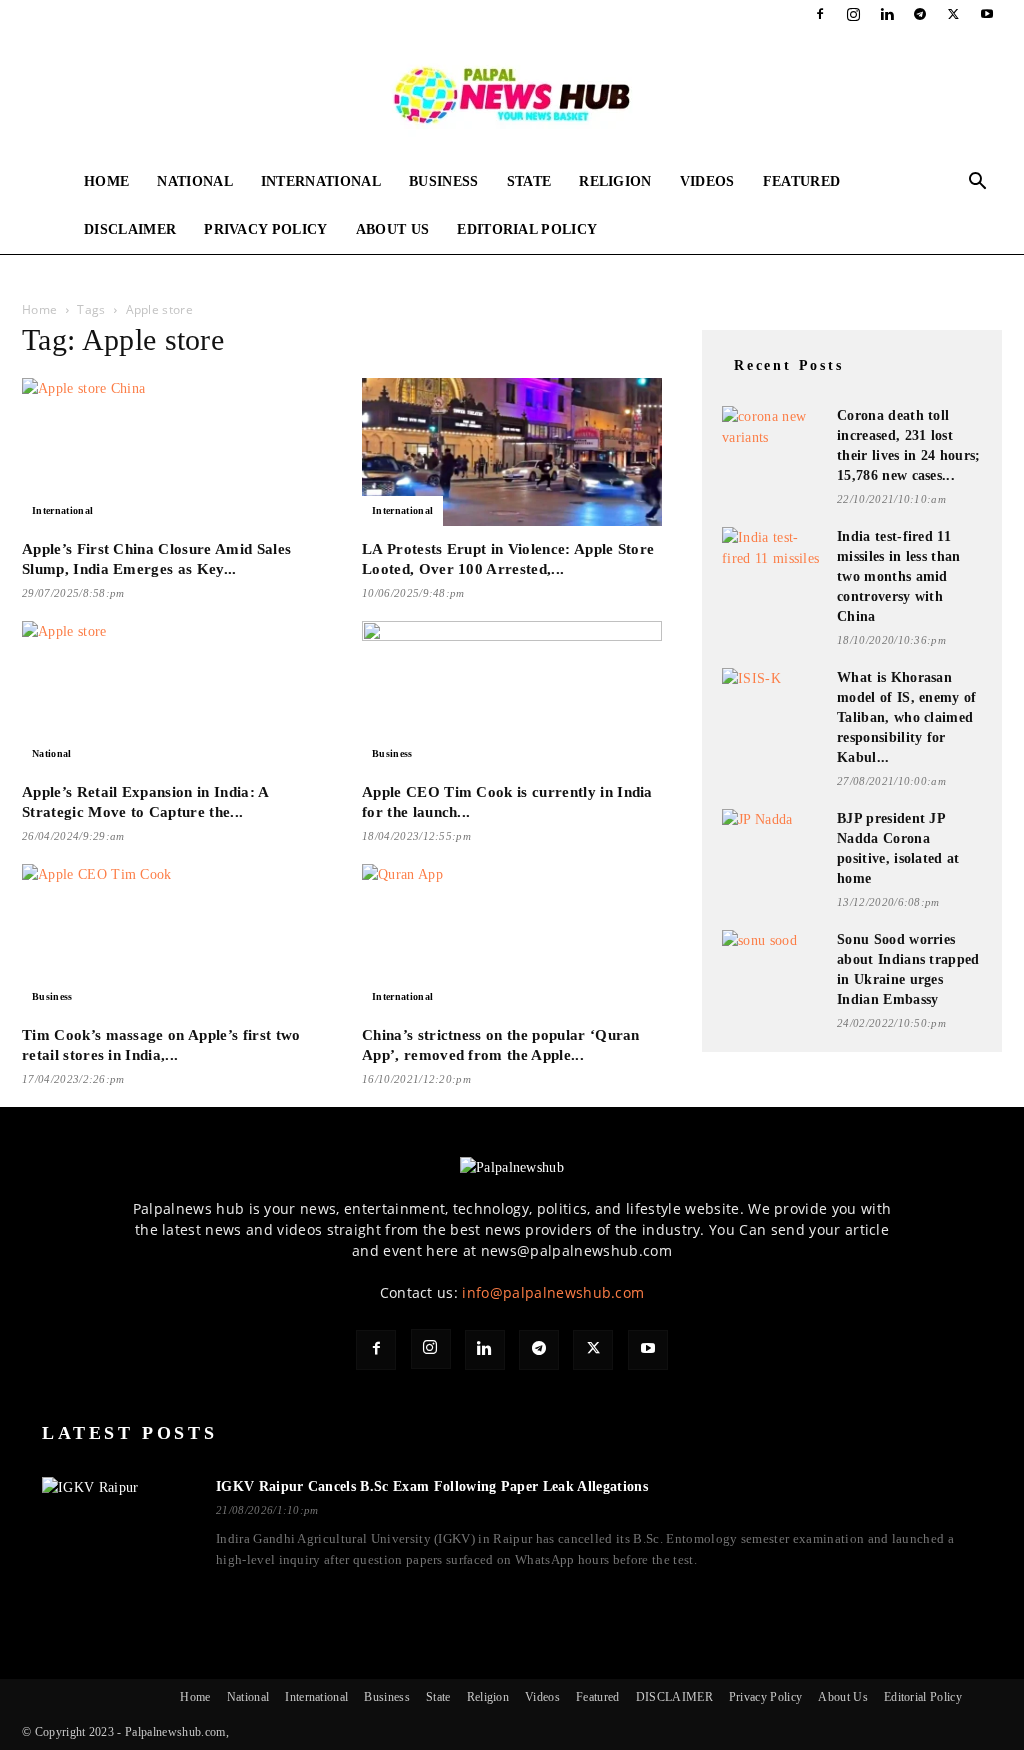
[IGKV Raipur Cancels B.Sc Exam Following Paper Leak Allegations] (117, 1524)
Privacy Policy (265, 229)
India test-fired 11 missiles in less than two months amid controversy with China (899, 576)
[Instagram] (854, 14)
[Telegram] (920, 14)
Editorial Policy (527, 229)
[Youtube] (987, 14)
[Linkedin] (887, 14)
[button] (978, 183)
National (195, 181)
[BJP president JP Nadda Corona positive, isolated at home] (772, 835)
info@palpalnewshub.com (553, 1292)
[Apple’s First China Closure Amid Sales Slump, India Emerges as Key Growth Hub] (172, 452)
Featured (802, 181)
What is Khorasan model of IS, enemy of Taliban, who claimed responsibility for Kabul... (907, 717)
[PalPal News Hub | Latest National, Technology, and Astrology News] (512, 94)
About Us (393, 229)
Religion (615, 181)
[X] (954, 14)
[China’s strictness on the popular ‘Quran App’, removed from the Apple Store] (512, 938)
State (529, 181)
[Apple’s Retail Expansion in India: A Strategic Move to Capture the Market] (172, 695)
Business (444, 181)
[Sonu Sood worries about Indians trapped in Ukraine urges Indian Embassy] (772, 956)
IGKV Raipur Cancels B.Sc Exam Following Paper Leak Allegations (432, 1486)
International (321, 181)
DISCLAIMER (130, 229)
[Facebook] (820, 14)
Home (106, 181)
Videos (707, 181)
